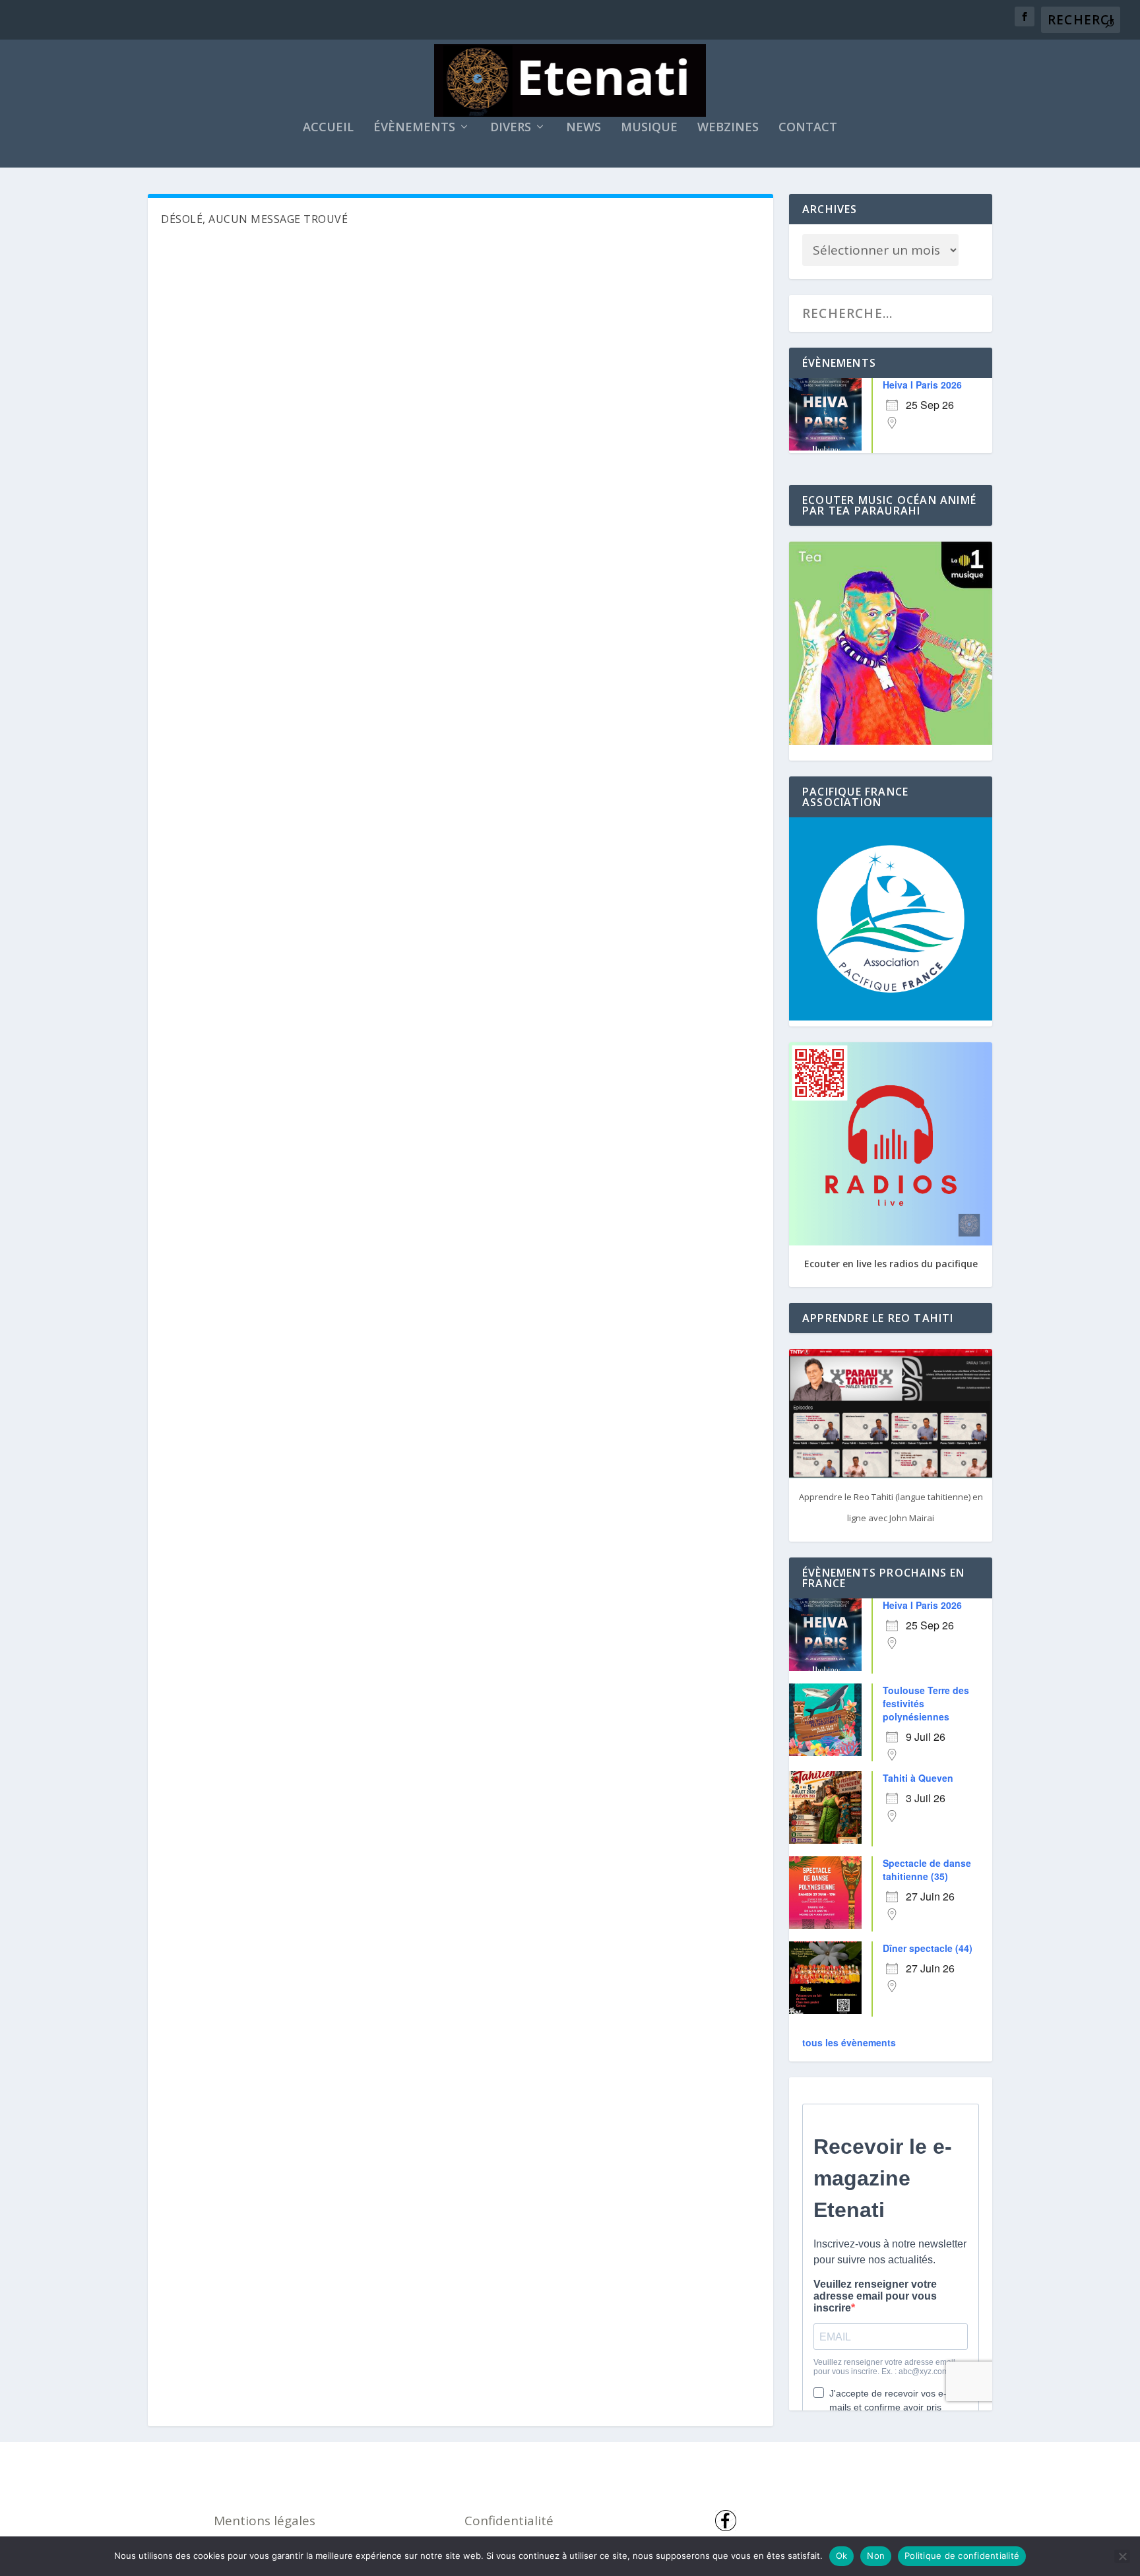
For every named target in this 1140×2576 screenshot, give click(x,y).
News (584, 128)
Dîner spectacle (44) (928, 1948)
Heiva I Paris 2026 (922, 385)
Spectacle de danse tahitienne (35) (927, 1869)
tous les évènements (849, 2042)
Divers (511, 128)
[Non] (1122, 2556)
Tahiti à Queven (918, 1778)
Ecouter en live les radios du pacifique (891, 1264)
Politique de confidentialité (962, 2556)
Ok (842, 2556)
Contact (808, 128)
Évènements (414, 128)
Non (876, 2556)
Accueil (328, 128)
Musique (649, 128)
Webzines (728, 128)
